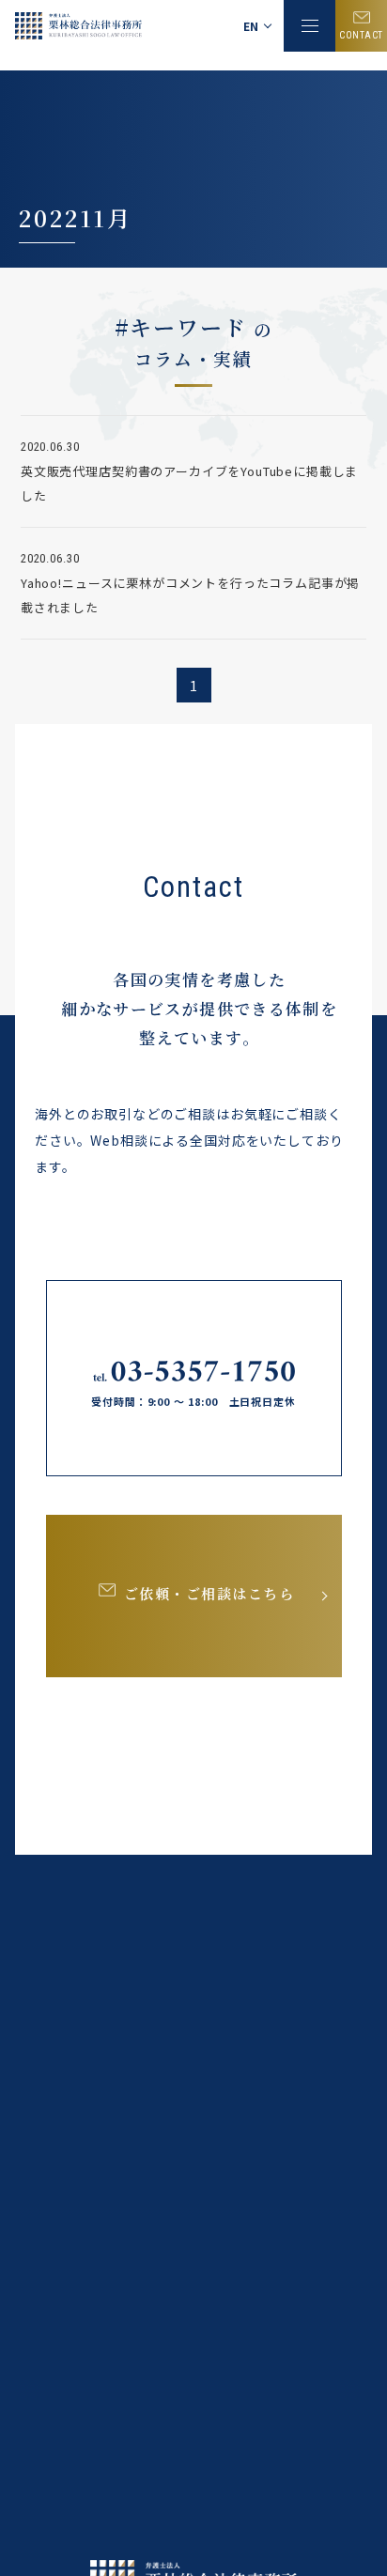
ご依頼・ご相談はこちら (209, 1593)
